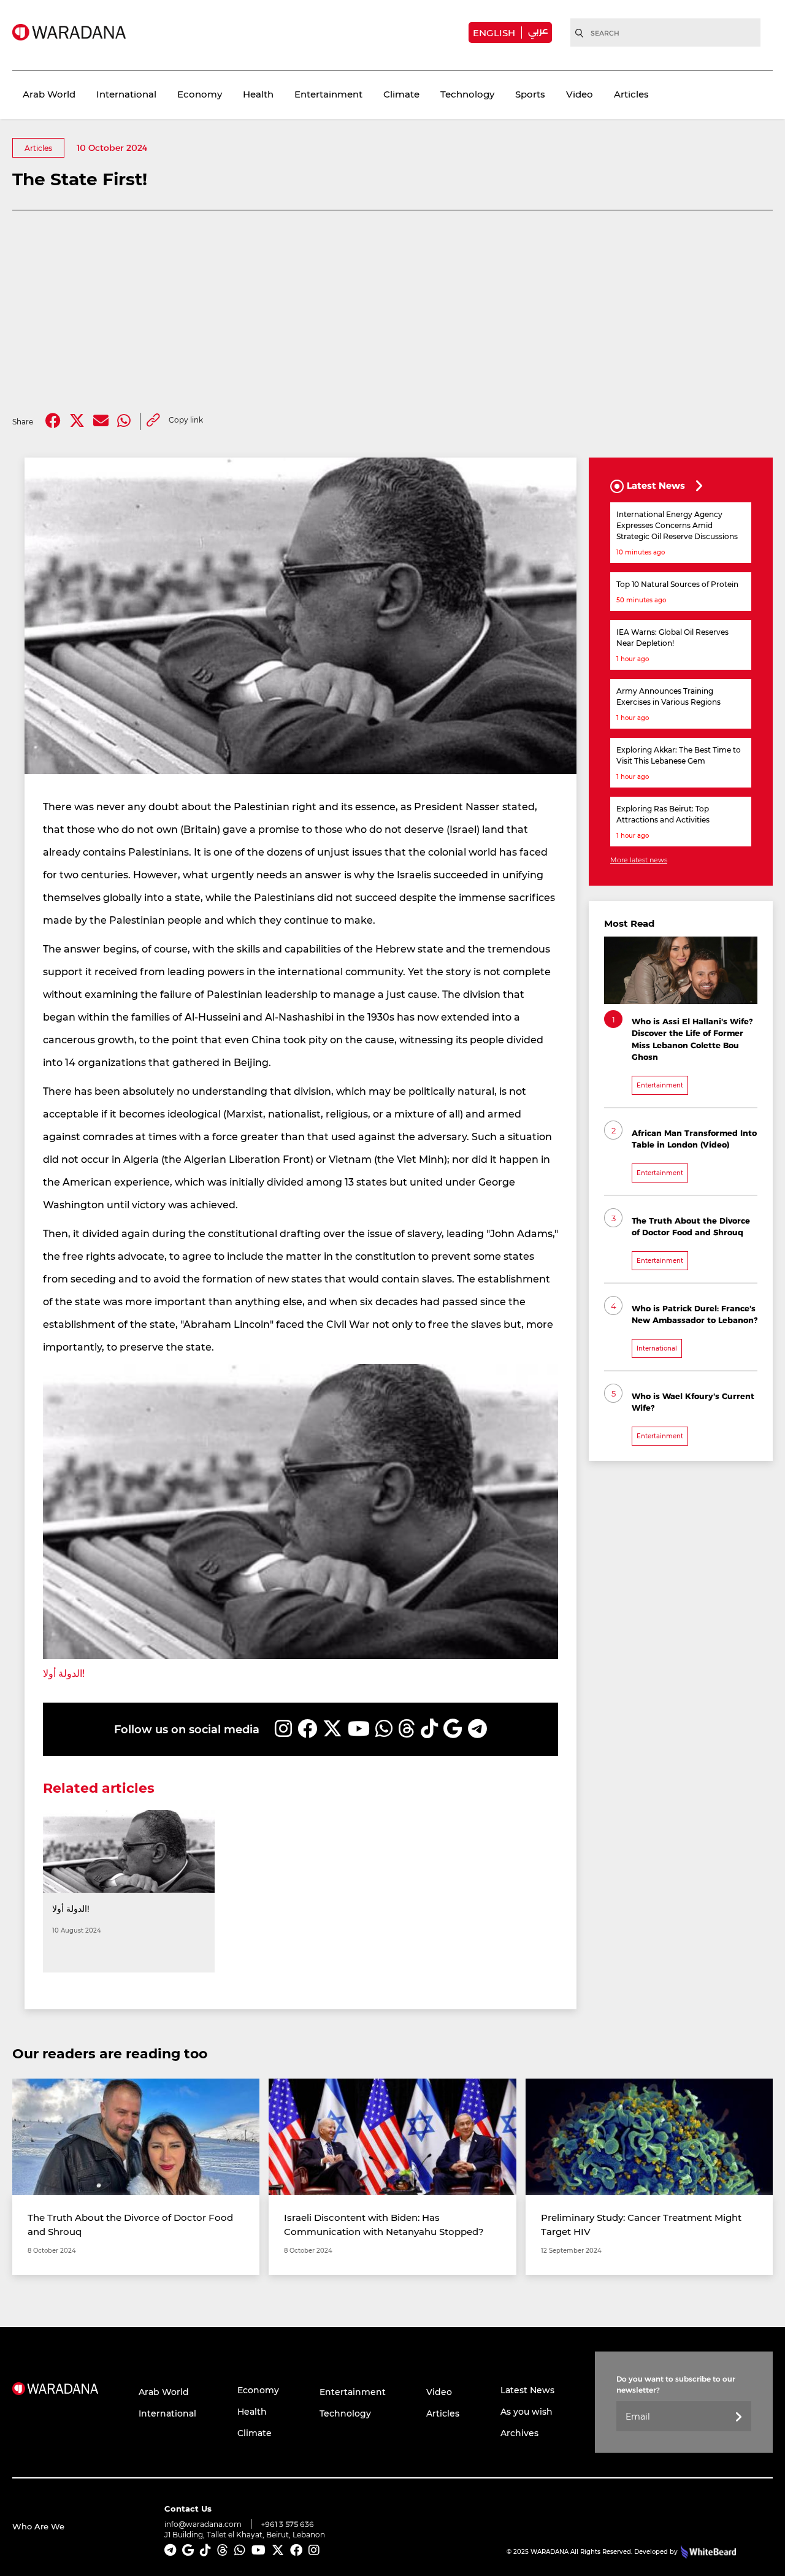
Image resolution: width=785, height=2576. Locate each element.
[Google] (453, 1729)
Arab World (49, 94)
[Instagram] (283, 1729)
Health (258, 94)
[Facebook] (53, 421)
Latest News (527, 2390)
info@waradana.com (203, 2524)
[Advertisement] (392, 312)
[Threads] (407, 1729)
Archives (519, 2433)
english (494, 33)
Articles (631, 94)
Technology (467, 94)
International (126, 94)
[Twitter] (77, 421)
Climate (401, 94)
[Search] (580, 33)
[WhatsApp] (384, 1729)
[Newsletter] (738, 2417)
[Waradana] (69, 32)
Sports (530, 94)
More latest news (639, 860)
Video (580, 94)
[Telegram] (477, 1729)
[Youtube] (359, 1729)
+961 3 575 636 (288, 2524)
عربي (538, 30)
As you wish (527, 2411)
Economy (200, 94)
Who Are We (38, 2526)
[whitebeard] (707, 2551)
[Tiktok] (429, 1729)
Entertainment (328, 94)
